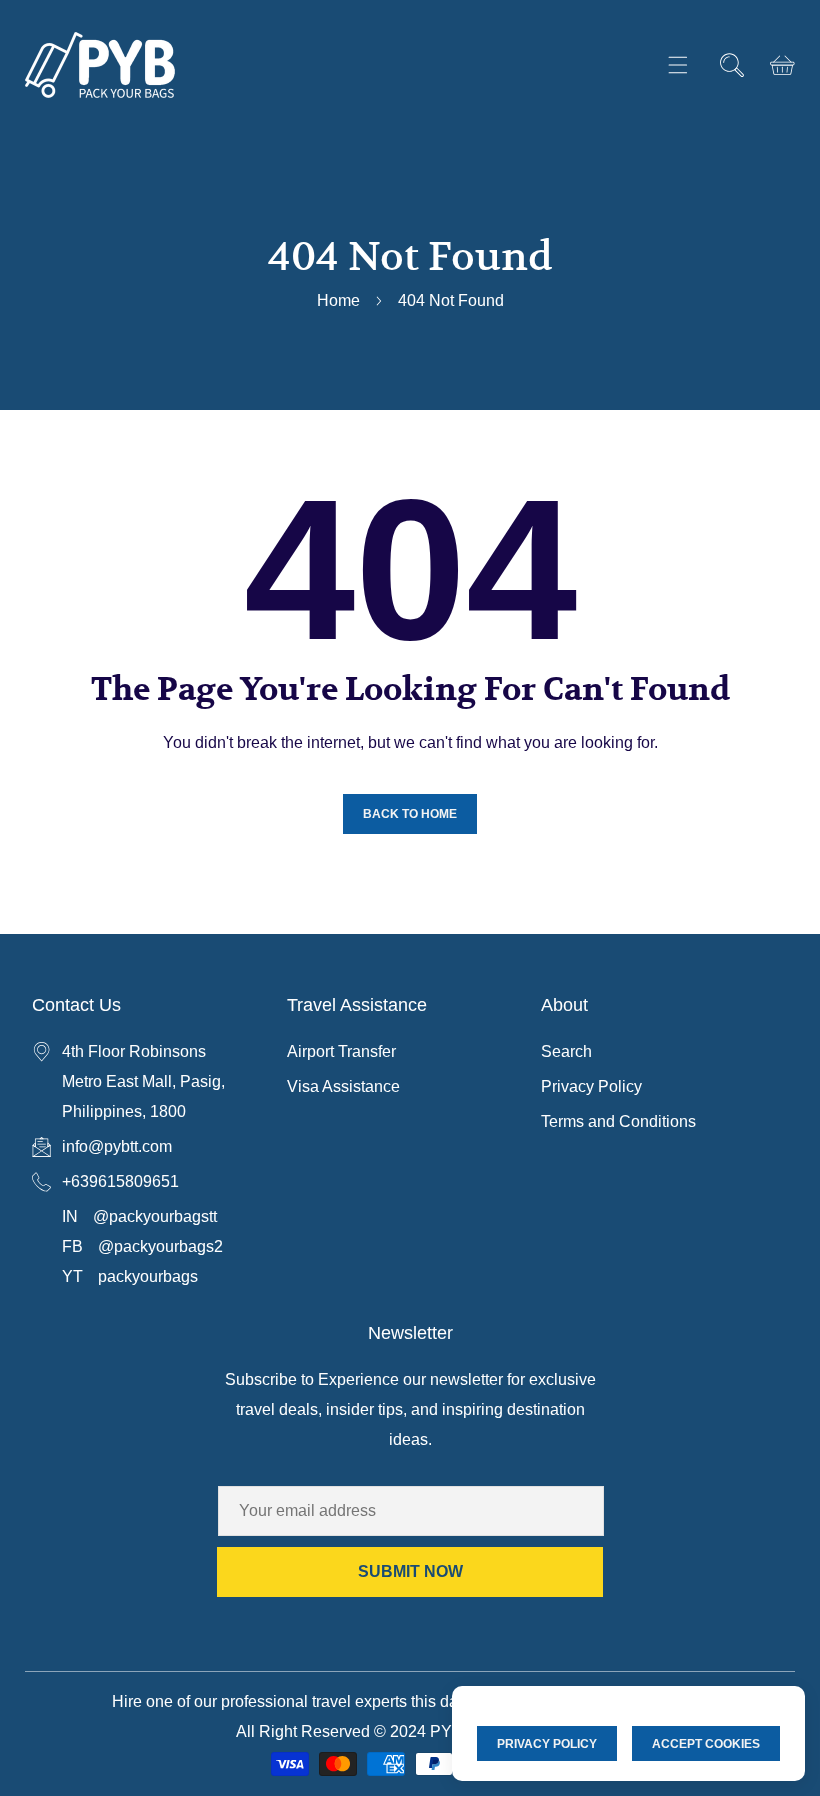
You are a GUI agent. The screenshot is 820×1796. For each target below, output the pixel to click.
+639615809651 (120, 1181)
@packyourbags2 (160, 1246)
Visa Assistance (343, 1086)
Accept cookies (706, 1744)
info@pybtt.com (117, 1146)
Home (338, 300)
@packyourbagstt (155, 1216)
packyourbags (148, 1276)
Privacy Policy (591, 1086)
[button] (677, 65)
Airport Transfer (341, 1051)
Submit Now (410, 1571)
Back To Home (410, 814)
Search (566, 1051)
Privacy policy (547, 1744)
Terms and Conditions (618, 1121)
